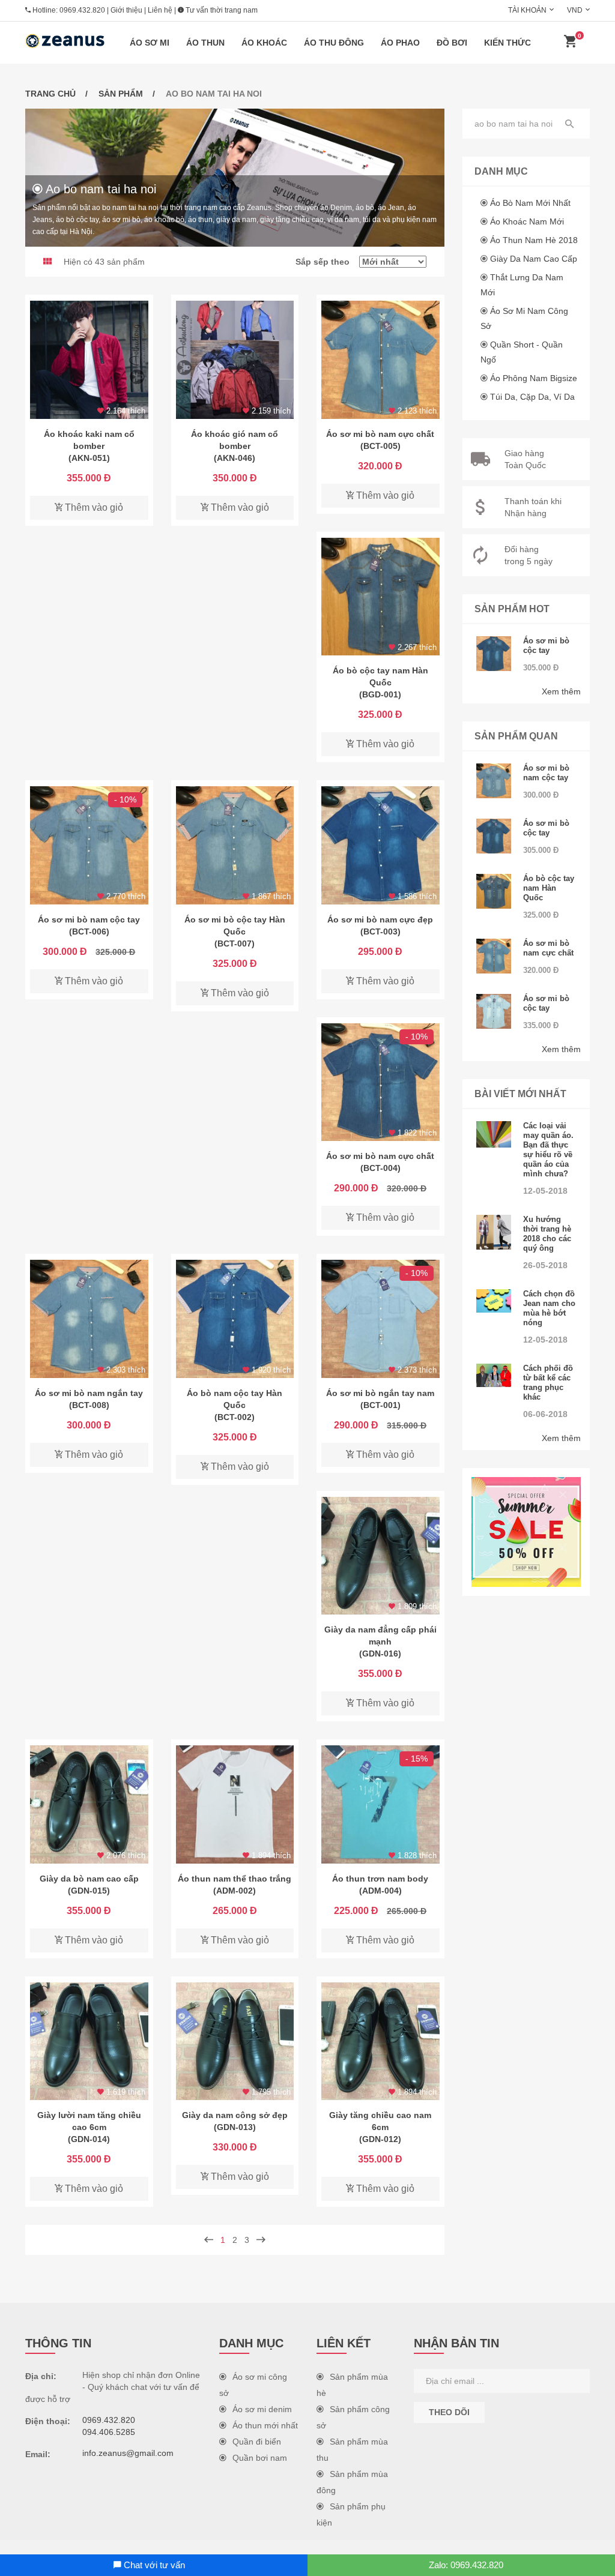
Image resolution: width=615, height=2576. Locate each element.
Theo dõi (449, 2412)
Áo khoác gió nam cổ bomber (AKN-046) (235, 446)
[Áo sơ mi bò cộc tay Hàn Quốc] (235, 845)
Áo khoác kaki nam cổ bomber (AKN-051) (89, 446)
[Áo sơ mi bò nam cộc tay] (89, 845)
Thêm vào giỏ (93, 507)
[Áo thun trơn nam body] (380, 1804)
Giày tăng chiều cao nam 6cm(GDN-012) (380, 2127)
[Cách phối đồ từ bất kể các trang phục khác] (494, 1375)
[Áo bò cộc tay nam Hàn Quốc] (380, 597)
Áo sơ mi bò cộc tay (546, 646)
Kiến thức (507, 43)
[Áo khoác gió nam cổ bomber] (235, 360)
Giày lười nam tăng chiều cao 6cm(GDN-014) (89, 2127)
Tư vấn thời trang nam (221, 10)
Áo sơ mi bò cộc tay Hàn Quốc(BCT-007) (235, 931)
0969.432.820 (82, 10)
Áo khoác (264, 43)
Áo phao (400, 43)
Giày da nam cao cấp (534, 259)
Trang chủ (50, 94)
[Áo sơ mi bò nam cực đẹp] (380, 845)
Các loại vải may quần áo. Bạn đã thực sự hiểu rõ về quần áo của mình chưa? (548, 1150)
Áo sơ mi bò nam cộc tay (546, 773)
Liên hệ (160, 10)
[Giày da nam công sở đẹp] (235, 2042)
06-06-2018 (545, 1414)
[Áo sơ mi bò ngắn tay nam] (380, 1319)
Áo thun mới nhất (265, 2425)
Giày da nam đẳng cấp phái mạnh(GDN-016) (380, 1642)
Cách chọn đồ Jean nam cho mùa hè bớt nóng (549, 1308)
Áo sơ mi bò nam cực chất (548, 948)
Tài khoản (527, 10)
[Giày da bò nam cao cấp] (89, 1804)
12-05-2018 (545, 1191)
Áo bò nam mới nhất (530, 203)
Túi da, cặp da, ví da (532, 397)
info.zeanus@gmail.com (128, 2453)
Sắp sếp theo (327, 262)
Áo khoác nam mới (527, 221)
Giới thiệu (126, 10)
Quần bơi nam (260, 2458)
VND (575, 10)
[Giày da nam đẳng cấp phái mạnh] (380, 1556)
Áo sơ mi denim (262, 2409)
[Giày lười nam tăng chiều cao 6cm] (89, 2042)
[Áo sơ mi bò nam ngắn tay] (89, 1319)
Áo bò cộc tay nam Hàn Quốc (549, 888)
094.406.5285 (109, 2432)
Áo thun (205, 43)
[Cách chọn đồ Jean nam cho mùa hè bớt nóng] (494, 1301)
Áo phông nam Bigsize (534, 378)
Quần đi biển (257, 2442)
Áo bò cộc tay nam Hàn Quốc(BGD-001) (380, 682)
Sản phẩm (121, 94)
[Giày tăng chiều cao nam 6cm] (380, 2042)
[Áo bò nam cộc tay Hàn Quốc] (235, 1319)
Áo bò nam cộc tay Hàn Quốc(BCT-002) (235, 1405)
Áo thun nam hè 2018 (534, 240)
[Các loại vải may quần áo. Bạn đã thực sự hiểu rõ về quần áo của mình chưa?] (494, 1134)
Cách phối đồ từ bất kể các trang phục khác (548, 1383)
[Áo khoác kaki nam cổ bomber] (89, 360)
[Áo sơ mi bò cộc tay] (494, 654)
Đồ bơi (452, 43)
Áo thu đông (334, 43)
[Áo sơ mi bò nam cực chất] (380, 360)
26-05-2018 (545, 1265)
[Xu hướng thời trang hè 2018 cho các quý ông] (494, 1232)
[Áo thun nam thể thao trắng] (235, 1804)
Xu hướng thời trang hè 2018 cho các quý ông (547, 1234)
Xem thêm (561, 691)
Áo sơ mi (150, 43)
